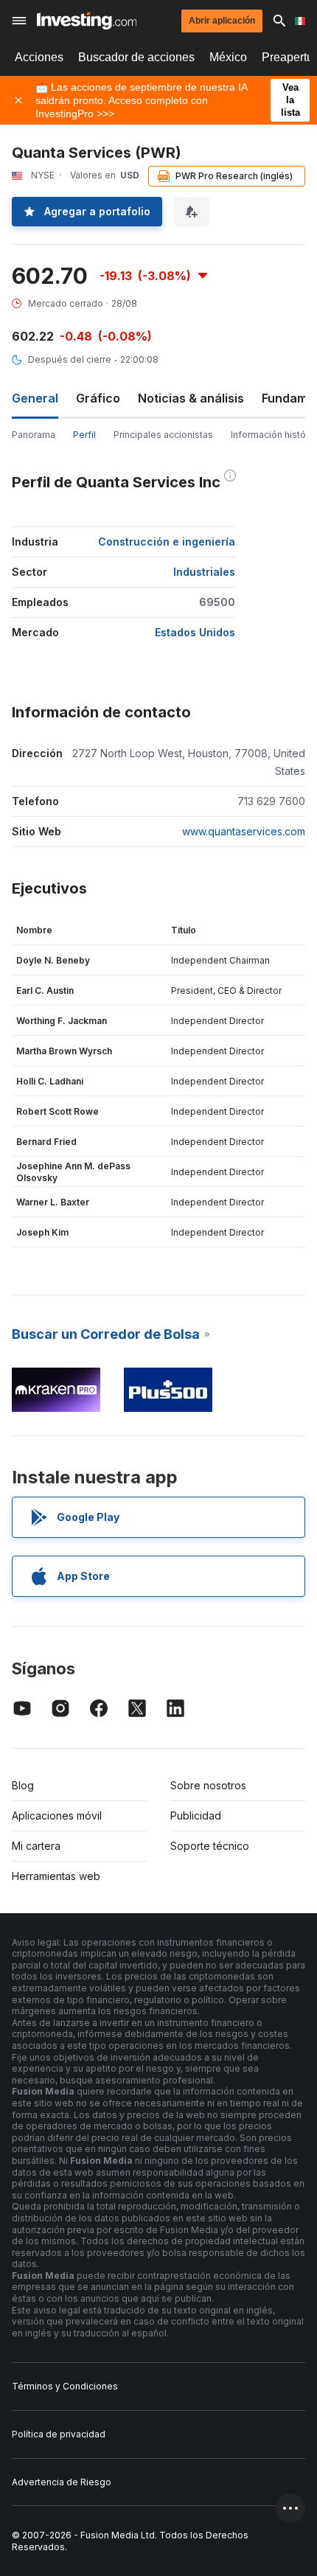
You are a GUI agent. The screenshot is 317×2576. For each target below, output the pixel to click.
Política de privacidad (59, 2434)
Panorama (34, 435)
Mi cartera (36, 1846)
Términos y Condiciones (65, 2386)
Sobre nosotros (208, 1785)
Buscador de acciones (136, 57)
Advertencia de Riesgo (62, 2482)
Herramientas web (56, 1876)
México (228, 57)
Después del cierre (70, 359)
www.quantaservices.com (244, 831)
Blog (23, 1785)
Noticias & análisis (191, 398)
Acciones (39, 57)
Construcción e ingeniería (167, 542)
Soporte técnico (210, 1846)
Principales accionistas (163, 435)
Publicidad (196, 1816)
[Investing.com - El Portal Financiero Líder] (87, 21)
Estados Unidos (195, 632)
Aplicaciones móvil (57, 1816)
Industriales (204, 572)
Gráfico (98, 398)
